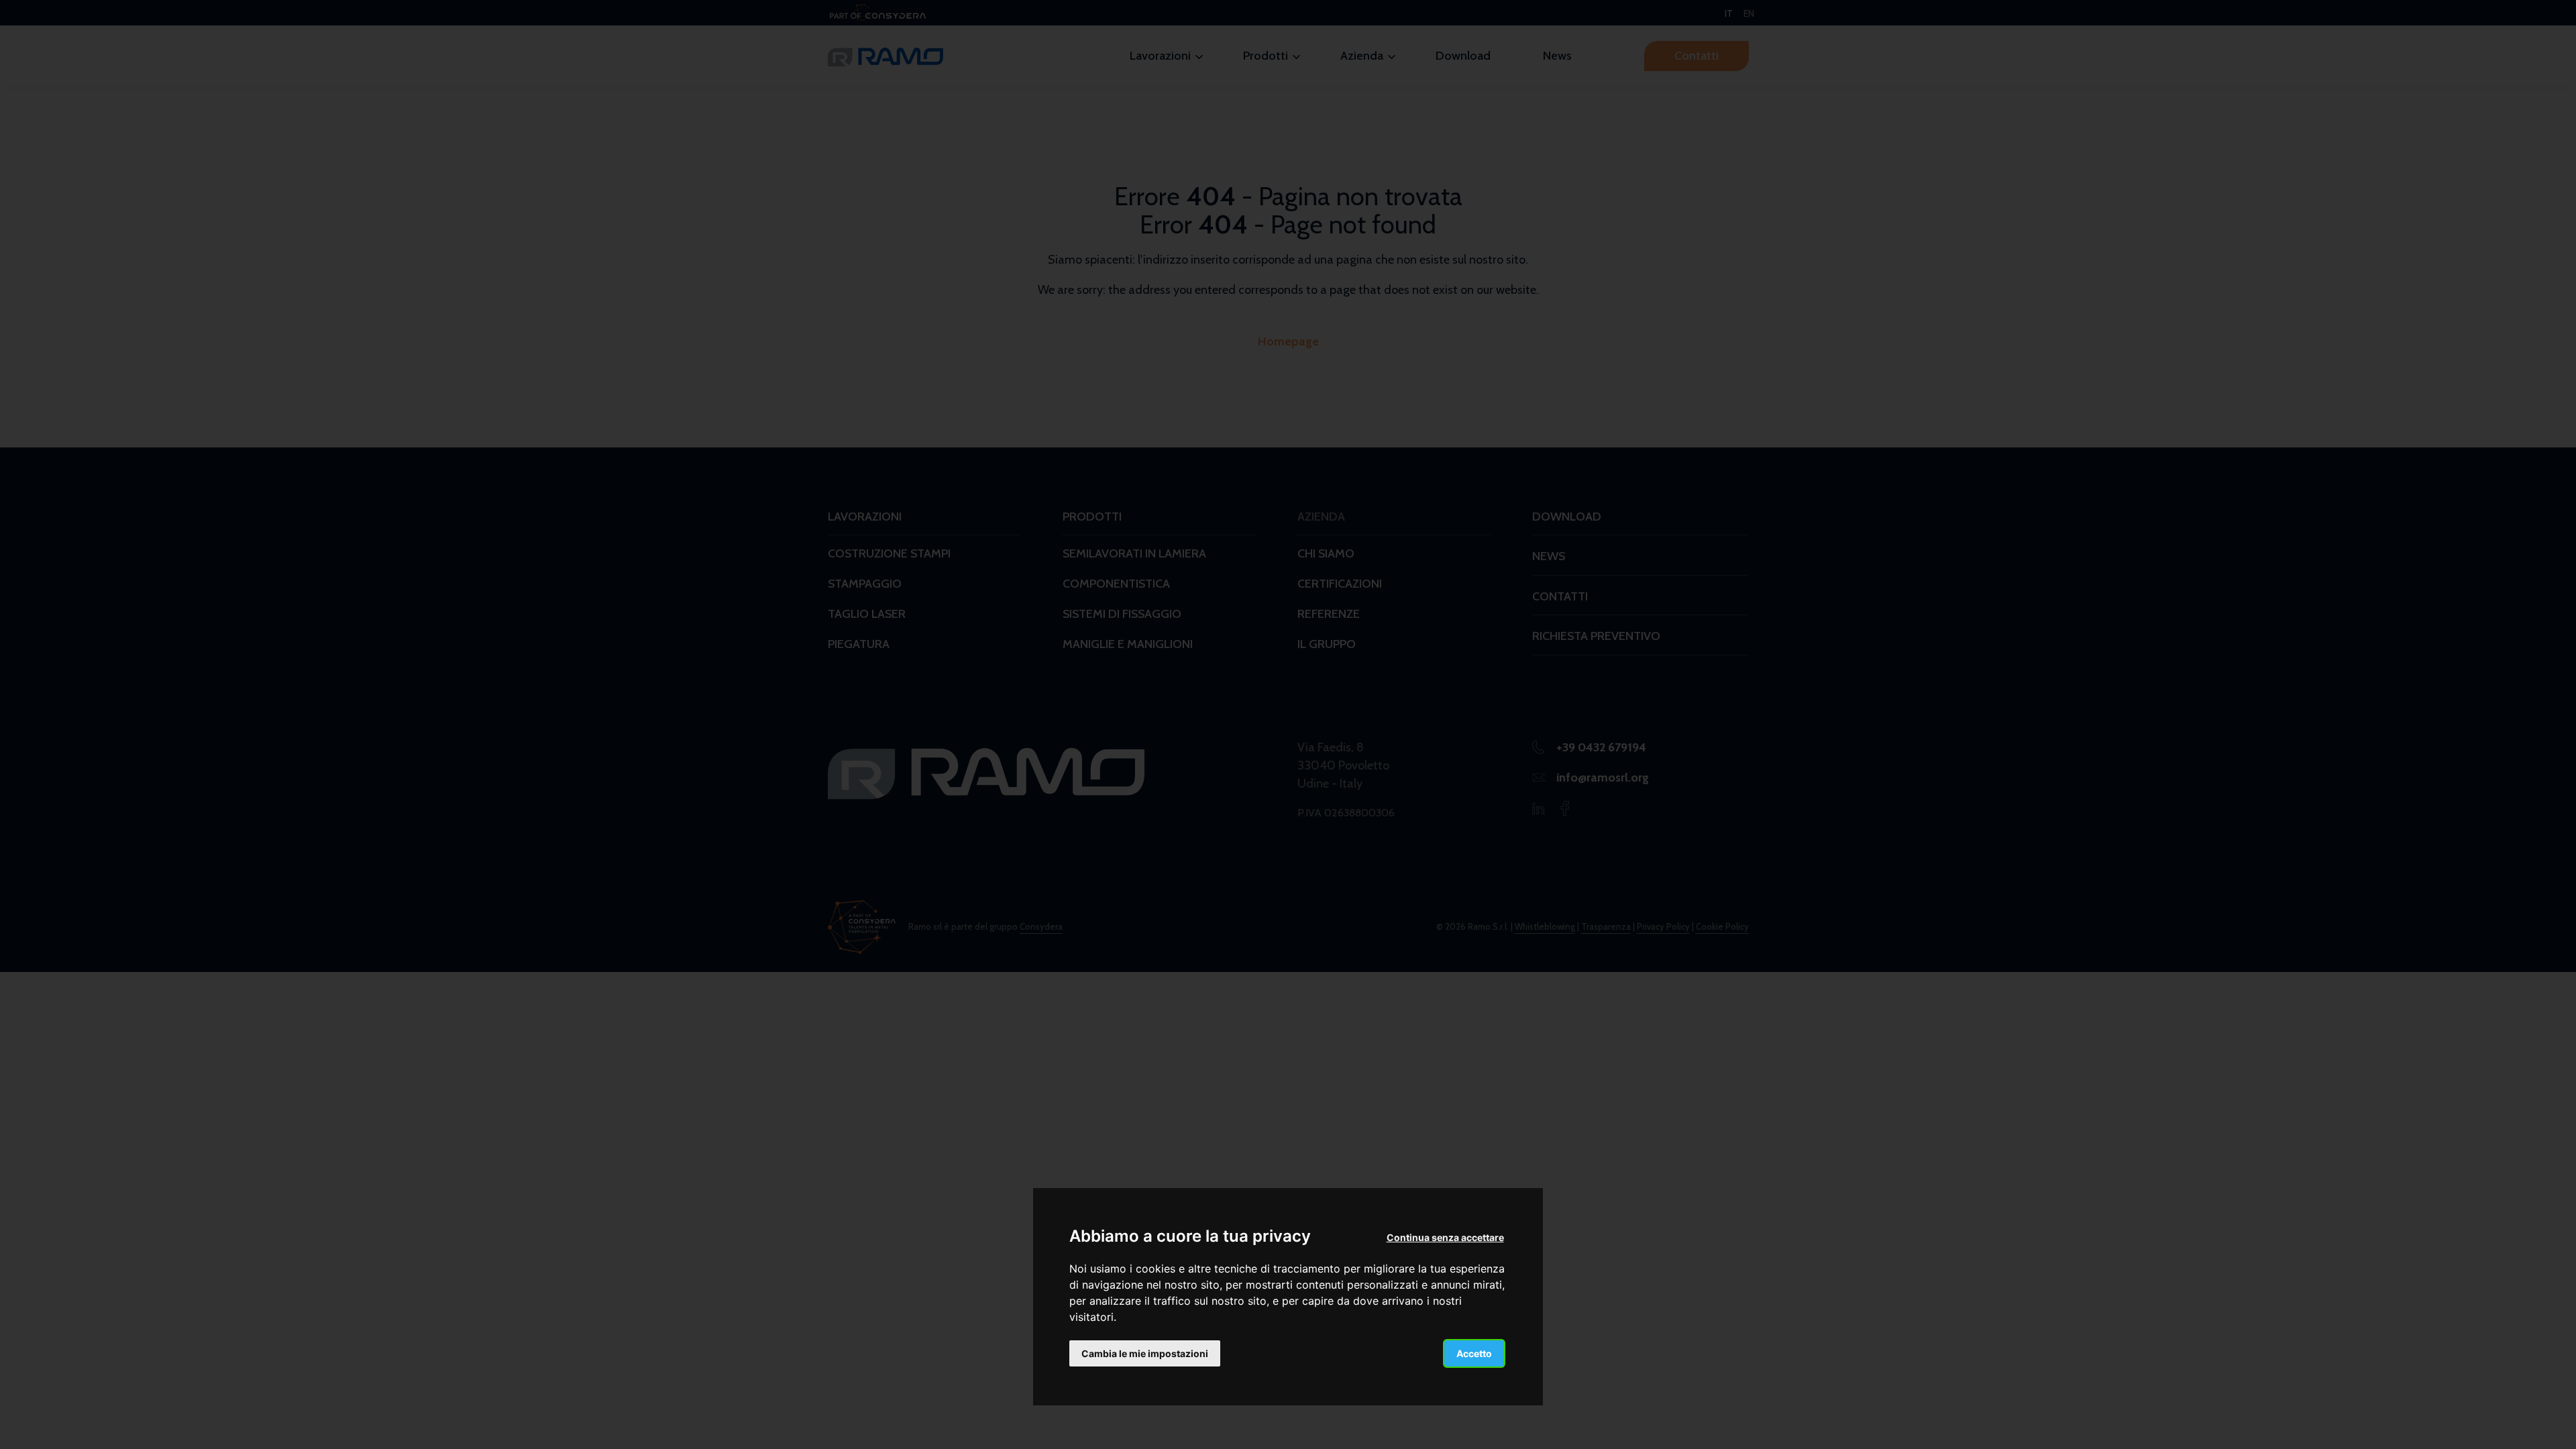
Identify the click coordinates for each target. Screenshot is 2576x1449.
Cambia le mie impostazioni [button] (1145, 1353)
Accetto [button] (1474, 1353)
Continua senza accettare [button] (1445, 1237)
